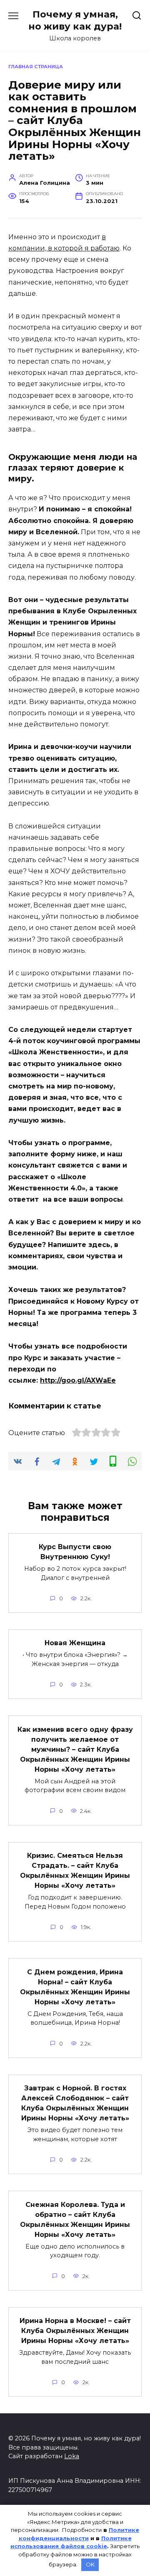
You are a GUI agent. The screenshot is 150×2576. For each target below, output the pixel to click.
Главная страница (36, 67)
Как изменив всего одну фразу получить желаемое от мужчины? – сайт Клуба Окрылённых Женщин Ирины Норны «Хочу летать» (75, 1749)
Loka (72, 2456)
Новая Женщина (75, 1643)
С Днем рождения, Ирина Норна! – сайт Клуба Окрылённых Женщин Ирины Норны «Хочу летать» (75, 1987)
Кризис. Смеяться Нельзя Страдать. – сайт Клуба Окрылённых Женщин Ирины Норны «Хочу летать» (75, 1871)
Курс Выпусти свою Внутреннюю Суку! (75, 1552)
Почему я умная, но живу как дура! (75, 20)
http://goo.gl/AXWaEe (78, 1380)
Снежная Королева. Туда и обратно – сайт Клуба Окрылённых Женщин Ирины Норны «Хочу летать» (75, 2219)
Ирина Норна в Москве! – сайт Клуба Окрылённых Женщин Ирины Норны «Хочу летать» (75, 2331)
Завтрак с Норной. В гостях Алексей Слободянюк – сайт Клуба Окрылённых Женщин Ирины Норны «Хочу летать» (75, 2103)
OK (90, 2564)
